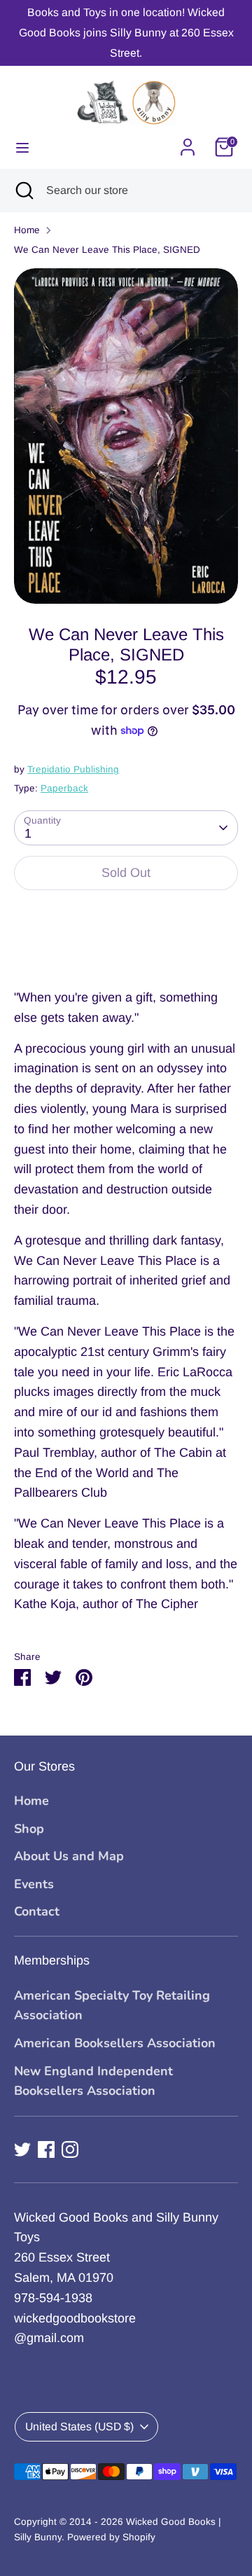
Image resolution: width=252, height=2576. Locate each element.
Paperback (64, 788)
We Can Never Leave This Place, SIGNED (107, 250)
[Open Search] (23, 191)
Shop (29, 1829)
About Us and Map (69, 1856)
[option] (126, 436)
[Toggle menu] (22, 147)
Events (34, 1884)
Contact (37, 1911)
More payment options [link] (126, 952)
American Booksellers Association (115, 2043)
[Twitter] (22, 2149)
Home (27, 230)
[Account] (188, 143)
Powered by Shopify (111, 2537)
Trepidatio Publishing (73, 769)
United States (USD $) (79, 2426)
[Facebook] (46, 2149)
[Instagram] (70, 2149)
